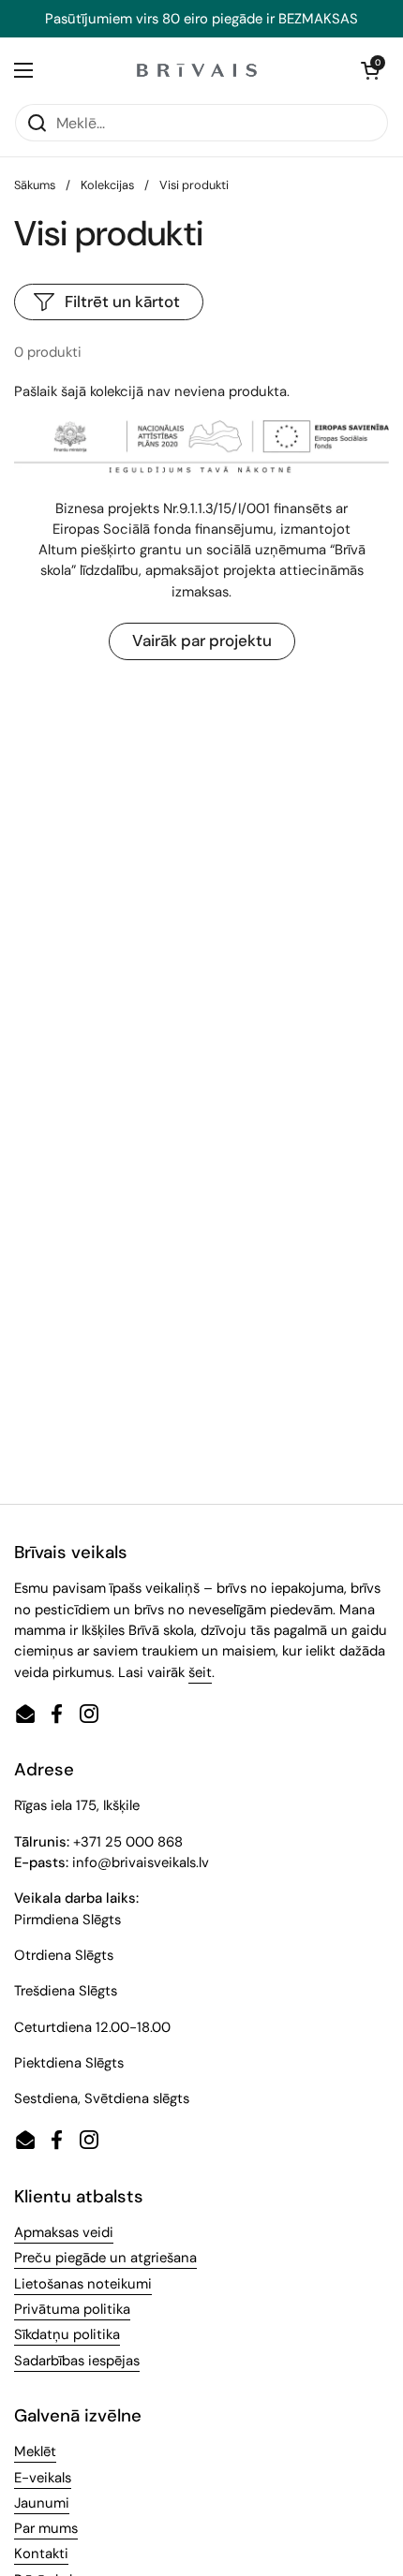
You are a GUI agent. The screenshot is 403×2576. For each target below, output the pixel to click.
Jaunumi (42, 2503)
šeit (200, 1672)
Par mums (46, 2528)
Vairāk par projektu (202, 640)
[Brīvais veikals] (197, 70)
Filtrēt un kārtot (122, 302)
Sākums (35, 185)
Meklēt (35, 2451)
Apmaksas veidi (64, 2232)
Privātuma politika (72, 2309)
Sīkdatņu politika (67, 2334)
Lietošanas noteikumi (83, 2284)
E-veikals (43, 2478)
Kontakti (41, 2554)
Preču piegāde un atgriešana (105, 2258)
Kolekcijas (107, 185)
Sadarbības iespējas (77, 2361)
